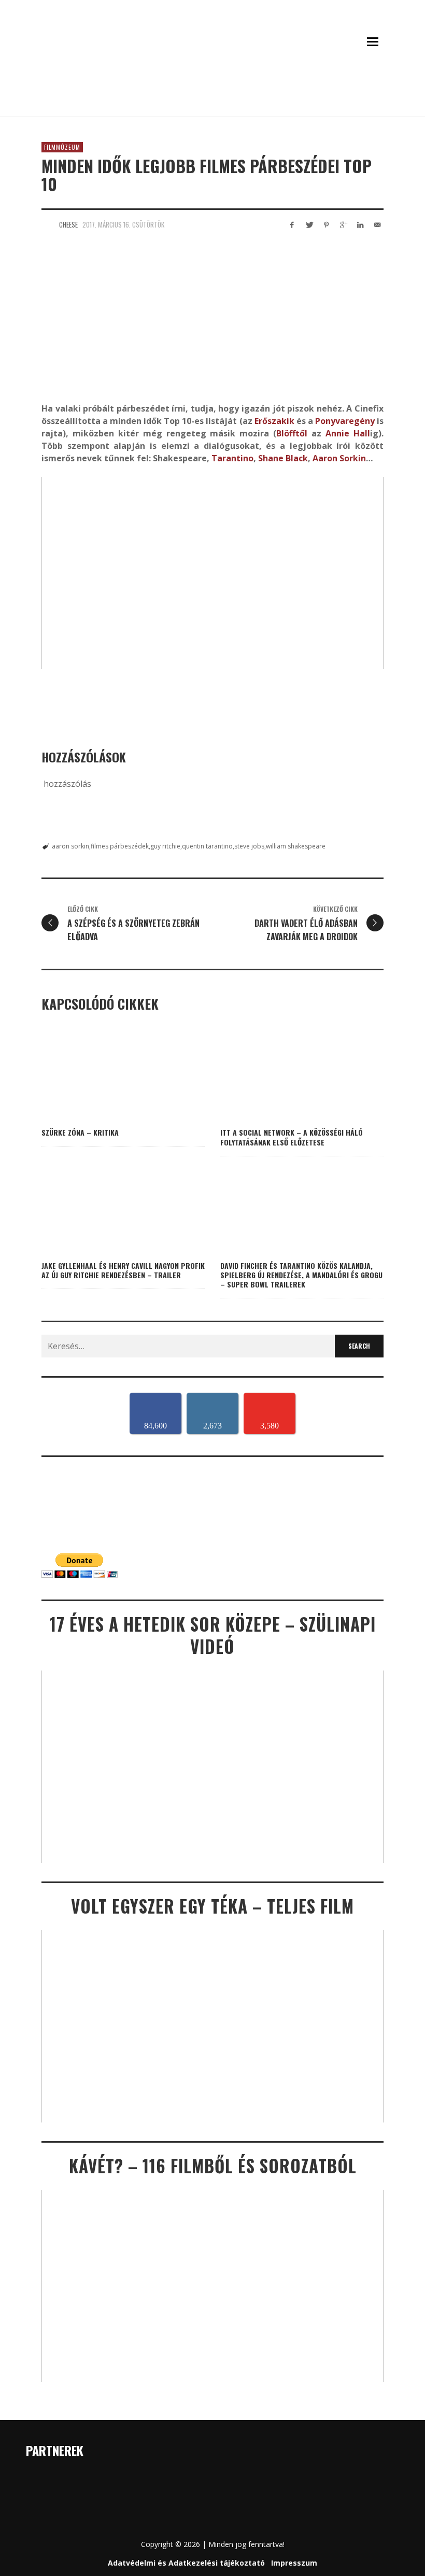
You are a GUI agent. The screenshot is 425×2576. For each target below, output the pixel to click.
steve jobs (249, 846)
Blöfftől (292, 433)
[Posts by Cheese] (48, 224)
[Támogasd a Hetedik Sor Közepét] (212, 103)
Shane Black (283, 458)
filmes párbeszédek (120, 846)
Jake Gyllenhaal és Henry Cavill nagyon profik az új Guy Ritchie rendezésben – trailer (123, 1270)
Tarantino (232, 458)
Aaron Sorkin (339, 458)
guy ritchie (165, 846)
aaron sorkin (70, 846)
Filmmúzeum (62, 147)
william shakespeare (296, 846)
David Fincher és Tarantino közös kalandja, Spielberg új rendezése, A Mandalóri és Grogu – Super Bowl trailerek (301, 1275)
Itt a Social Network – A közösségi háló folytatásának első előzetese (292, 1137)
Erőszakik (274, 421)
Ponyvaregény (345, 421)
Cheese (68, 224)
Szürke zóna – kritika (80, 1132)
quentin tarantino (207, 846)
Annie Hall (348, 433)
